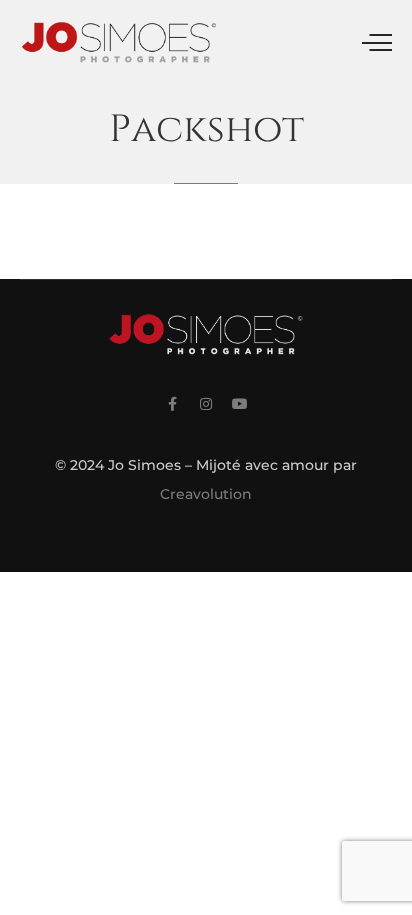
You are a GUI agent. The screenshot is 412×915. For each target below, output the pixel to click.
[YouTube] (240, 404)
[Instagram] (206, 404)
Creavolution (206, 494)
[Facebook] (172, 404)
